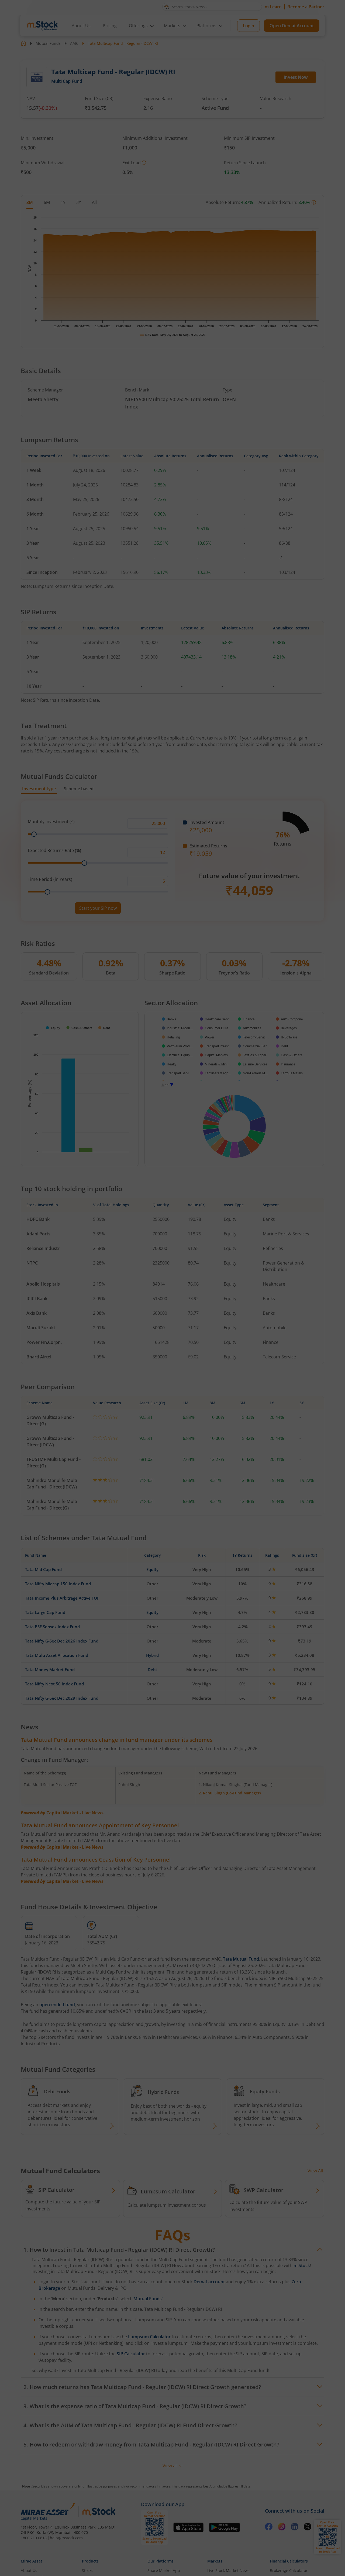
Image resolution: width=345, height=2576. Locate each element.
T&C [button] (170, 1345)
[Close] (240, 1226)
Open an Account (205, 1334)
